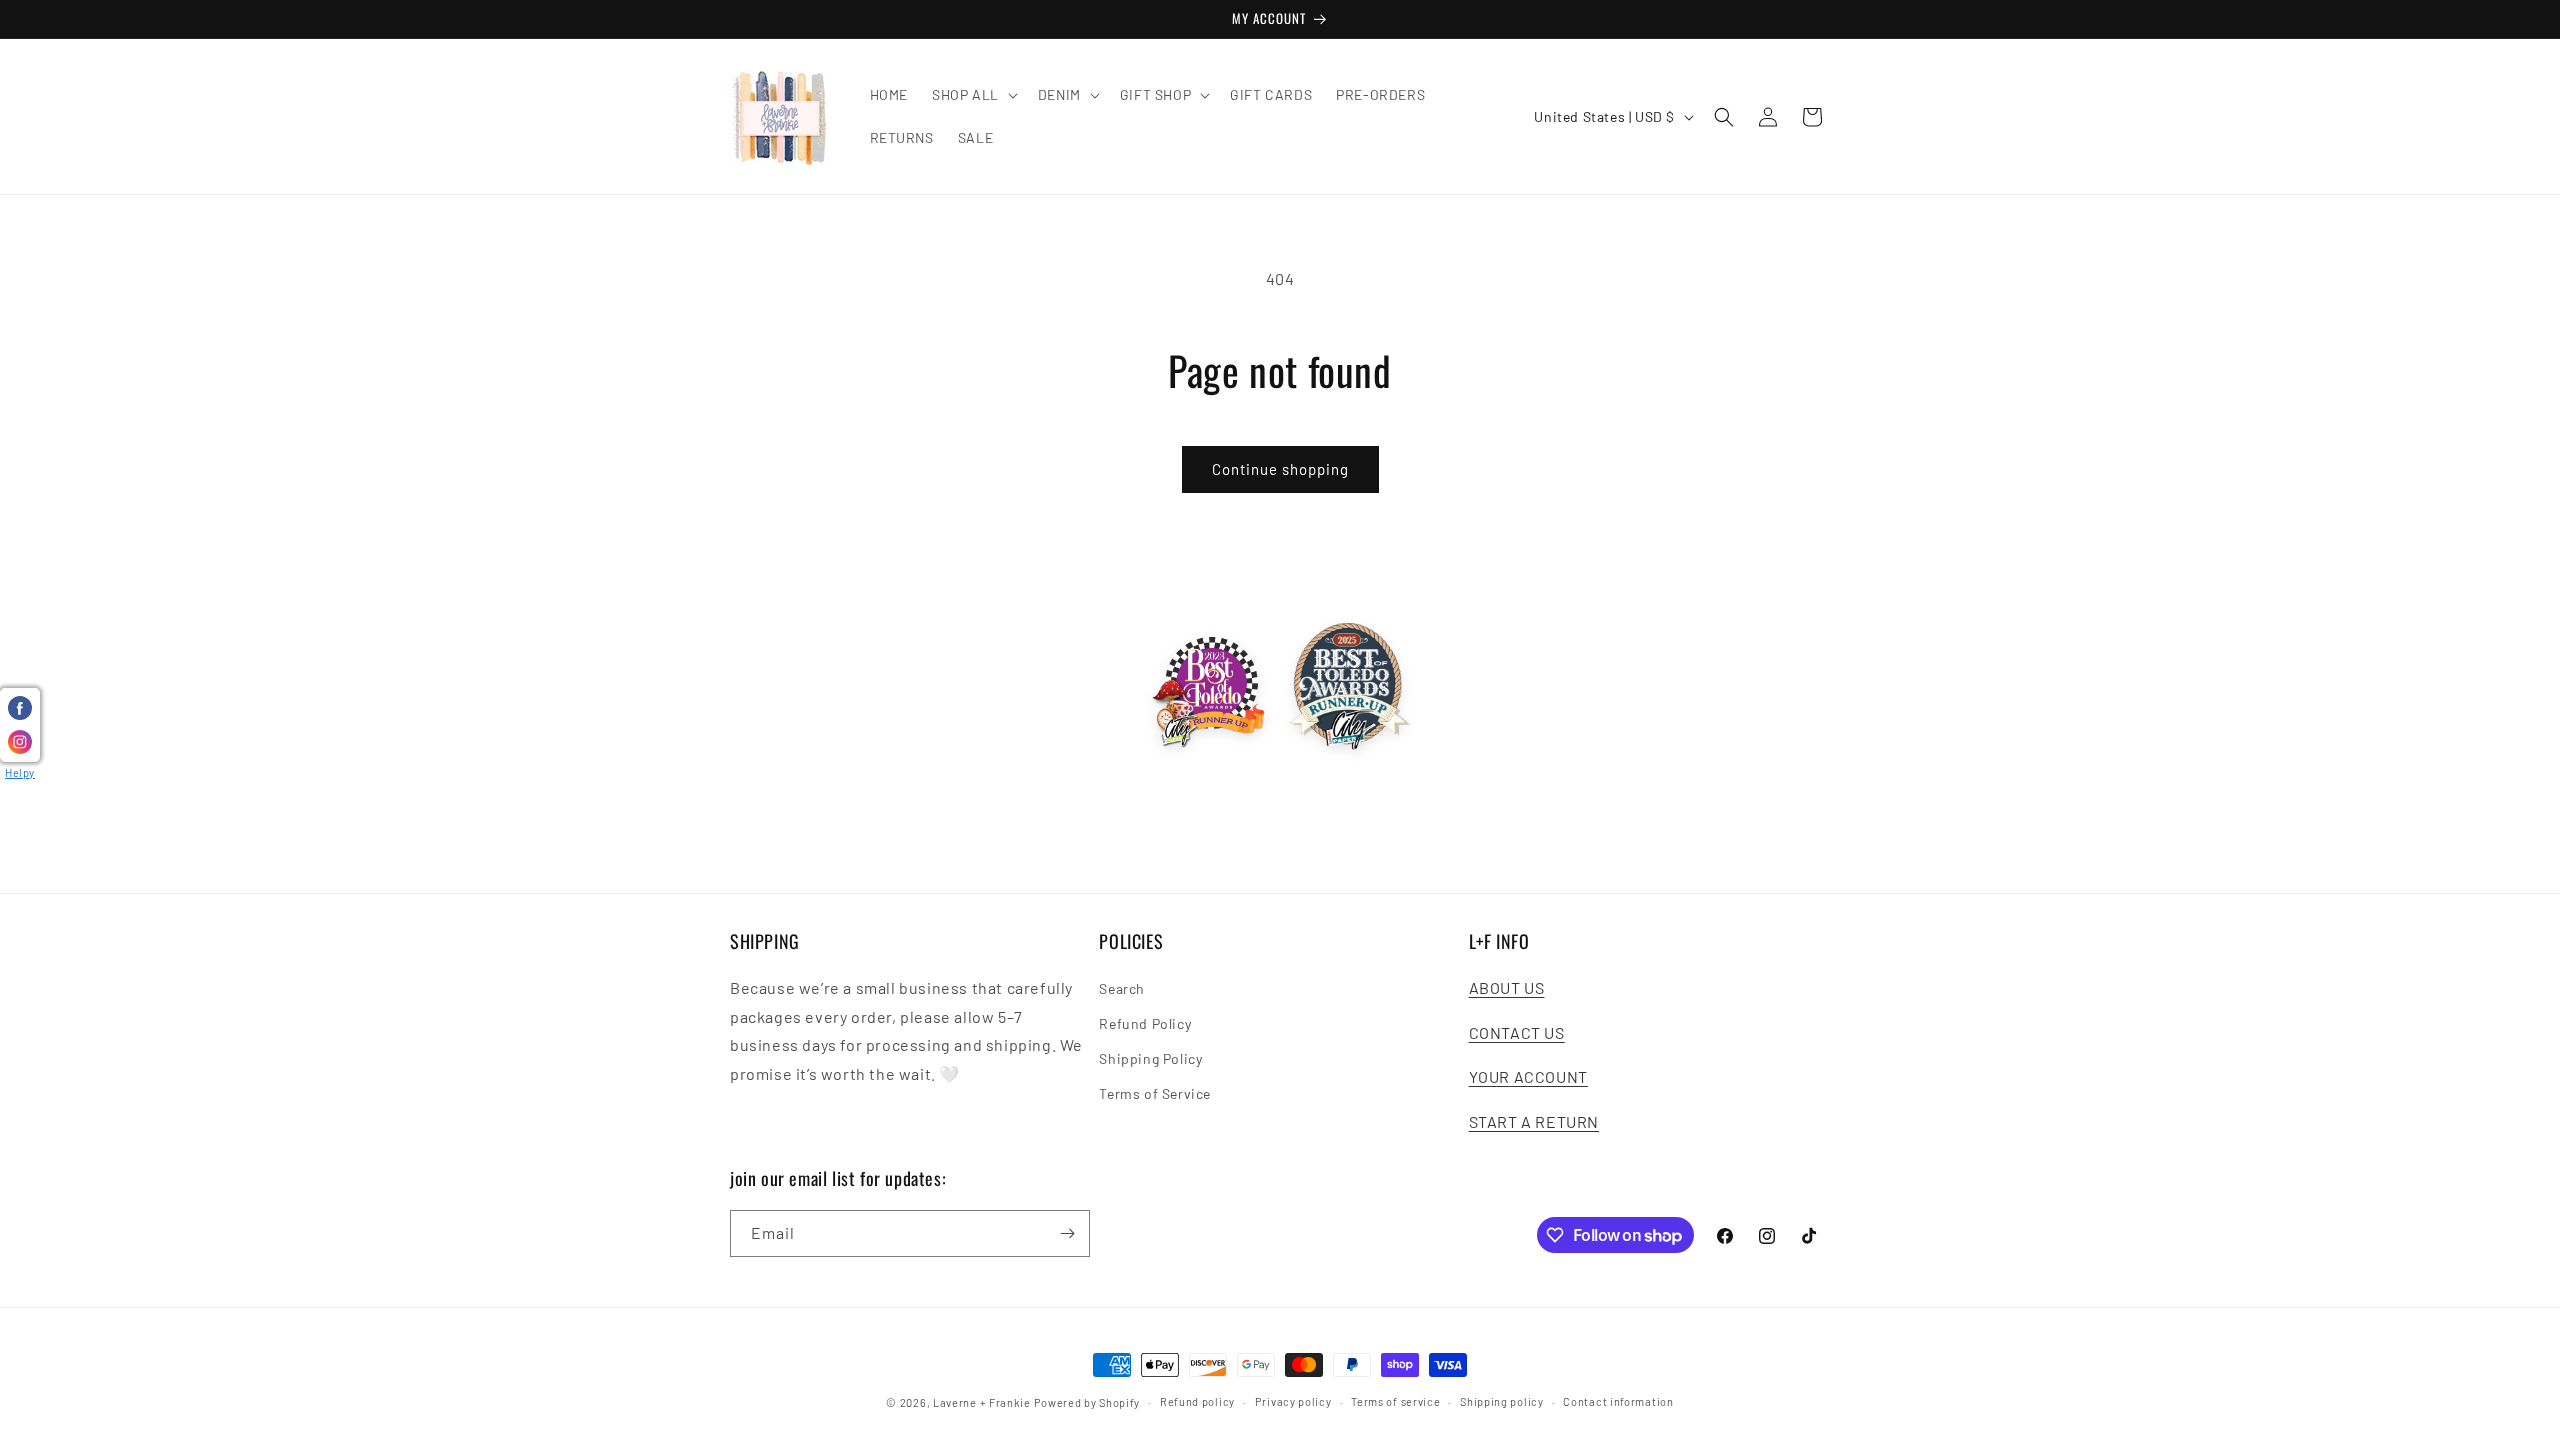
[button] (973, 95)
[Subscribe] (1067, 1233)
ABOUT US (1507, 987)
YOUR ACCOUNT (1528, 1076)
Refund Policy (1145, 1023)
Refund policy (1197, 1401)
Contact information (1618, 1401)
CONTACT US (1517, 1032)
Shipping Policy (1150, 1058)
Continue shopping (1280, 469)
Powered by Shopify (1087, 1402)
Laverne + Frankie (982, 1402)
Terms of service (1395, 1401)
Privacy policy (1293, 1401)
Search (1122, 988)
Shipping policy (1502, 1401)
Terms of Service (1155, 1093)
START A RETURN (1534, 1121)
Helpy (20, 772)
